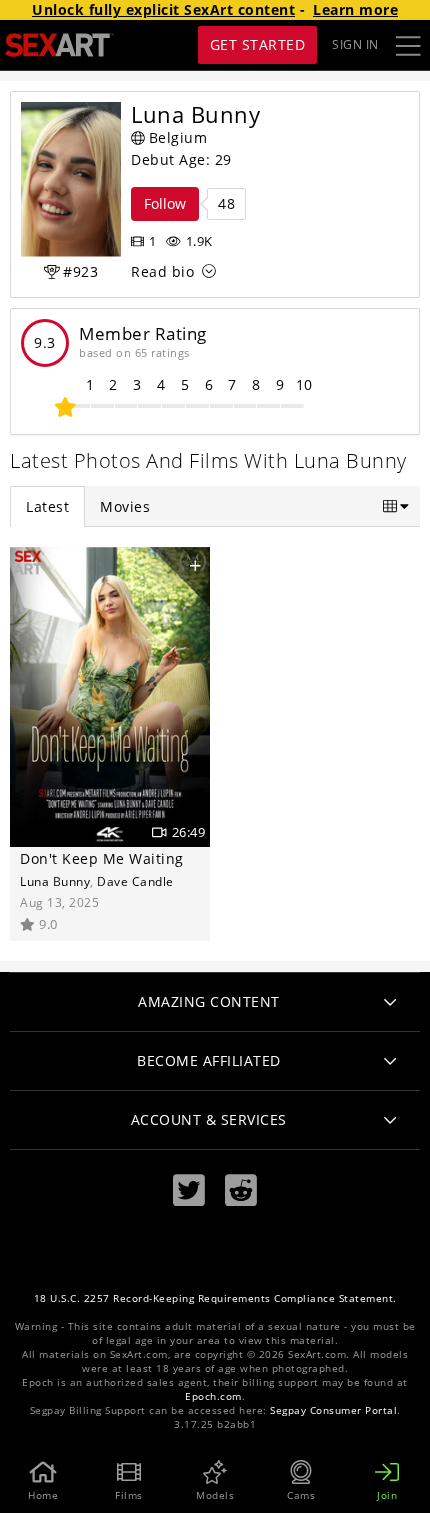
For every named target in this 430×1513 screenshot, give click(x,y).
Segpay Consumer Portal (333, 1410)
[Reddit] (241, 1190)
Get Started (258, 44)
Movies (125, 506)
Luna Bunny (55, 881)
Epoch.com (213, 1396)
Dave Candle (135, 881)
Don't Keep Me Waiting (102, 858)
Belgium (178, 137)
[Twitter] (189, 1190)
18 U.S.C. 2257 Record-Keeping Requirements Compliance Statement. (215, 1298)
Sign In (355, 44)
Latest (47, 506)
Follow (165, 203)
